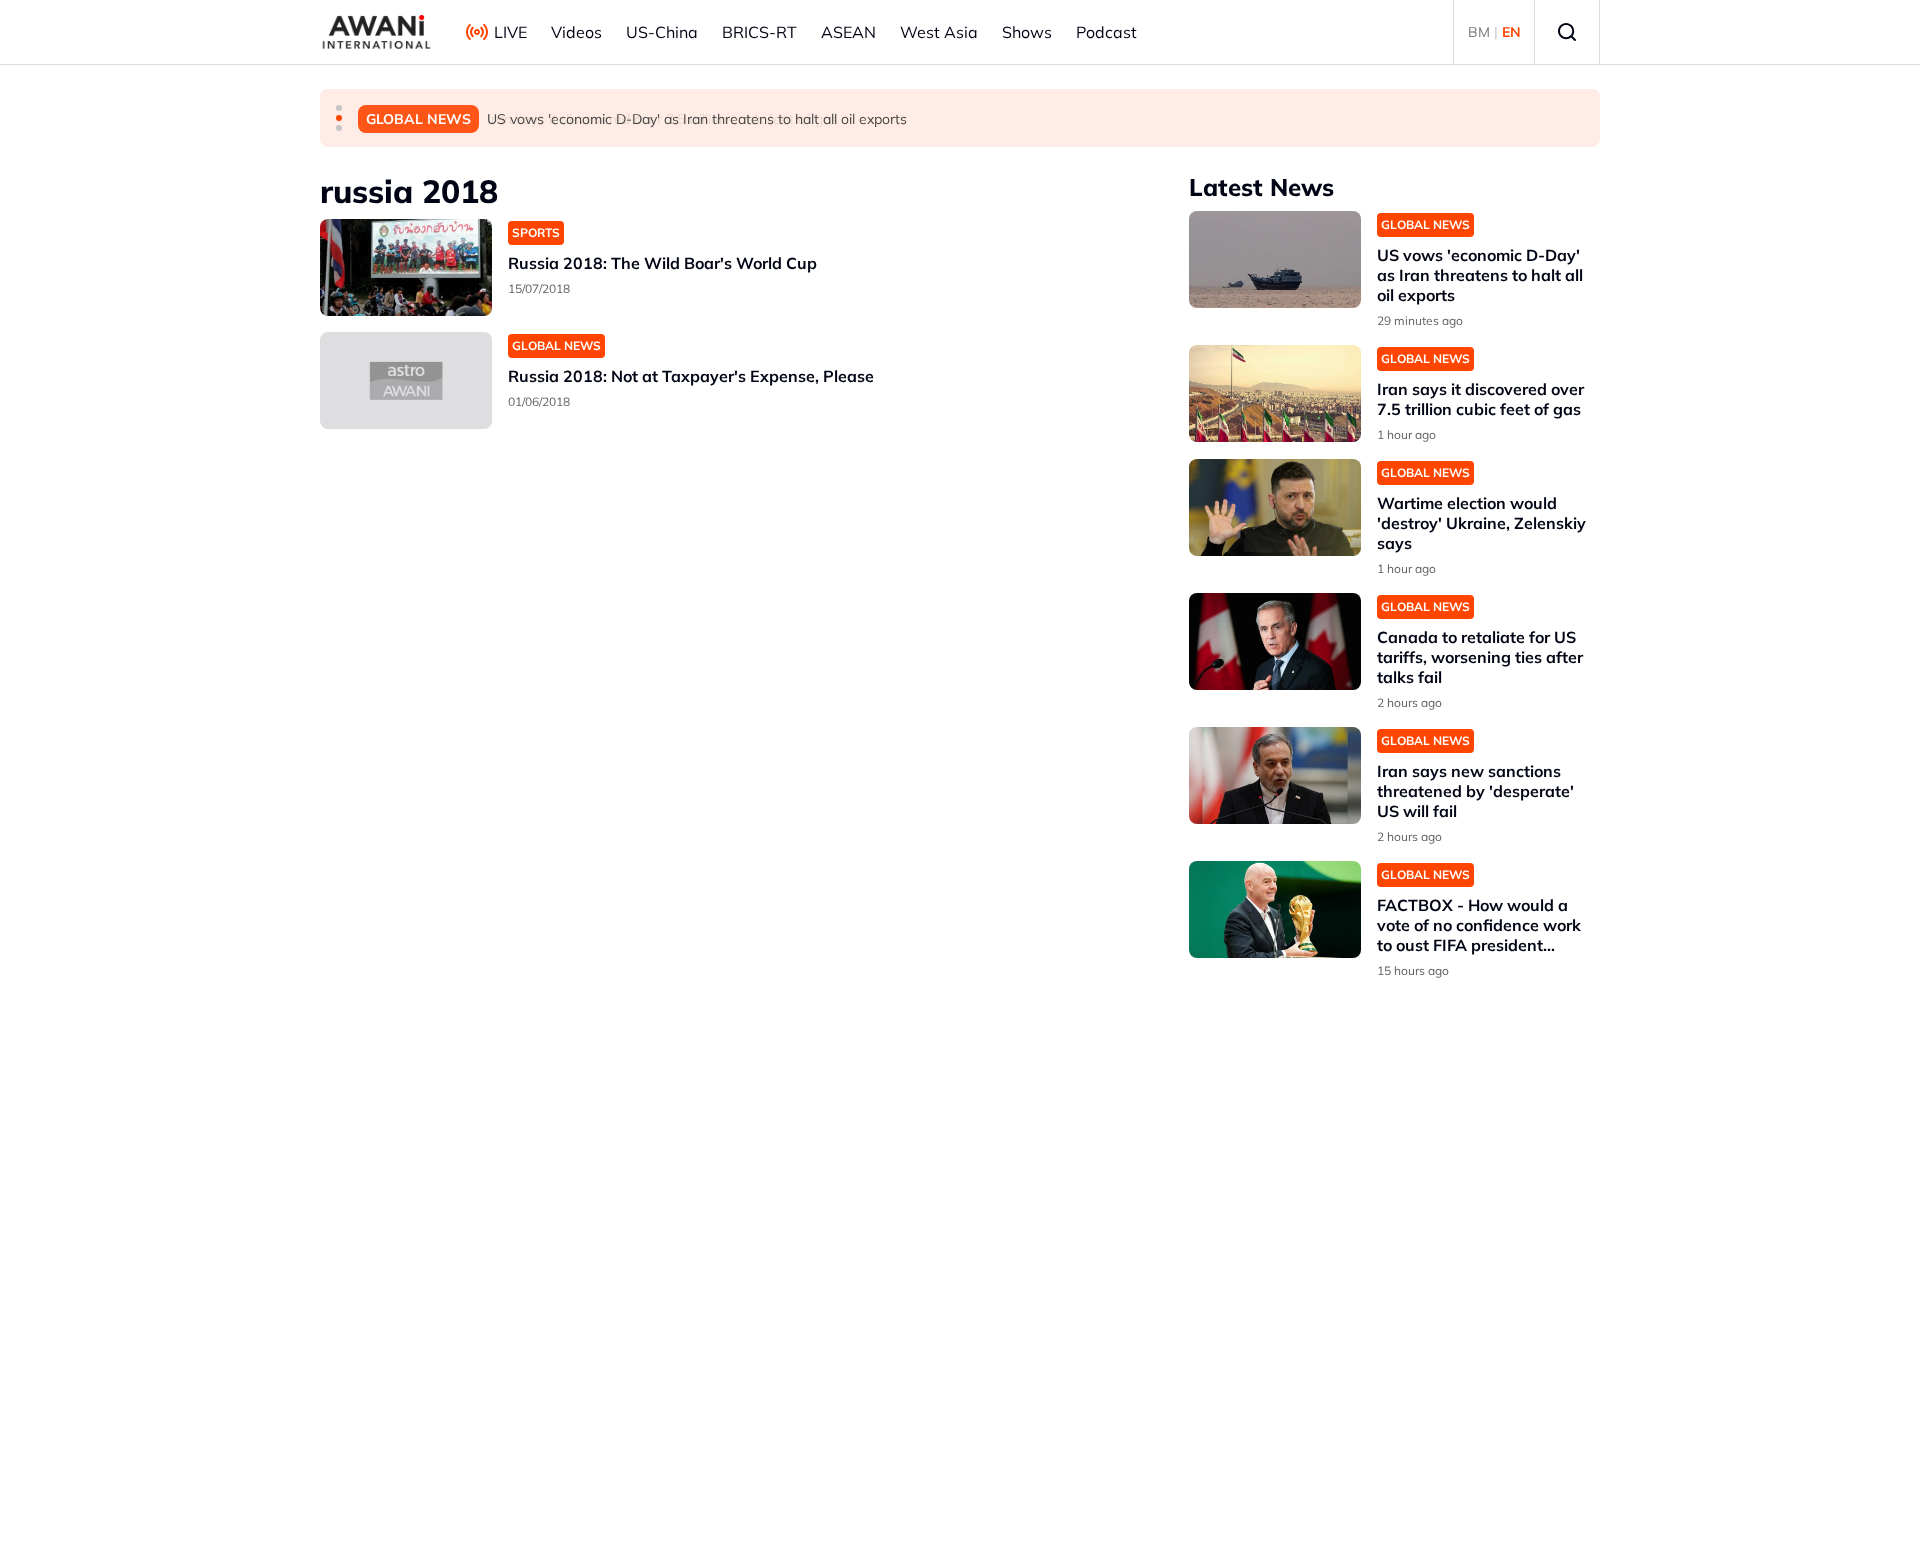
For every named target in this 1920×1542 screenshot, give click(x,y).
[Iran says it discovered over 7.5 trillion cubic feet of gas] (1275, 393)
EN (1511, 32)
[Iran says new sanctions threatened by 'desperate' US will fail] (1275, 775)
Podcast (1106, 32)
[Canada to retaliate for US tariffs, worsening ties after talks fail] (1275, 641)
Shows (1027, 32)
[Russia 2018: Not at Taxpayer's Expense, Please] (406, 380)
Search (1567, 32)
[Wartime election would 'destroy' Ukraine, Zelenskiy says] (1275, 507)
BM (1479, 32)
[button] (339, 108)
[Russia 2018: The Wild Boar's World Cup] (406, 267)
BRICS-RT (759, 32)
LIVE (510, 32)
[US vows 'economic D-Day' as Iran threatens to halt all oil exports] (1275, 259)
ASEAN (848, 32)
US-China (662, 32)
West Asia (939, 32)
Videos (576, 32)
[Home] (376, 32)
